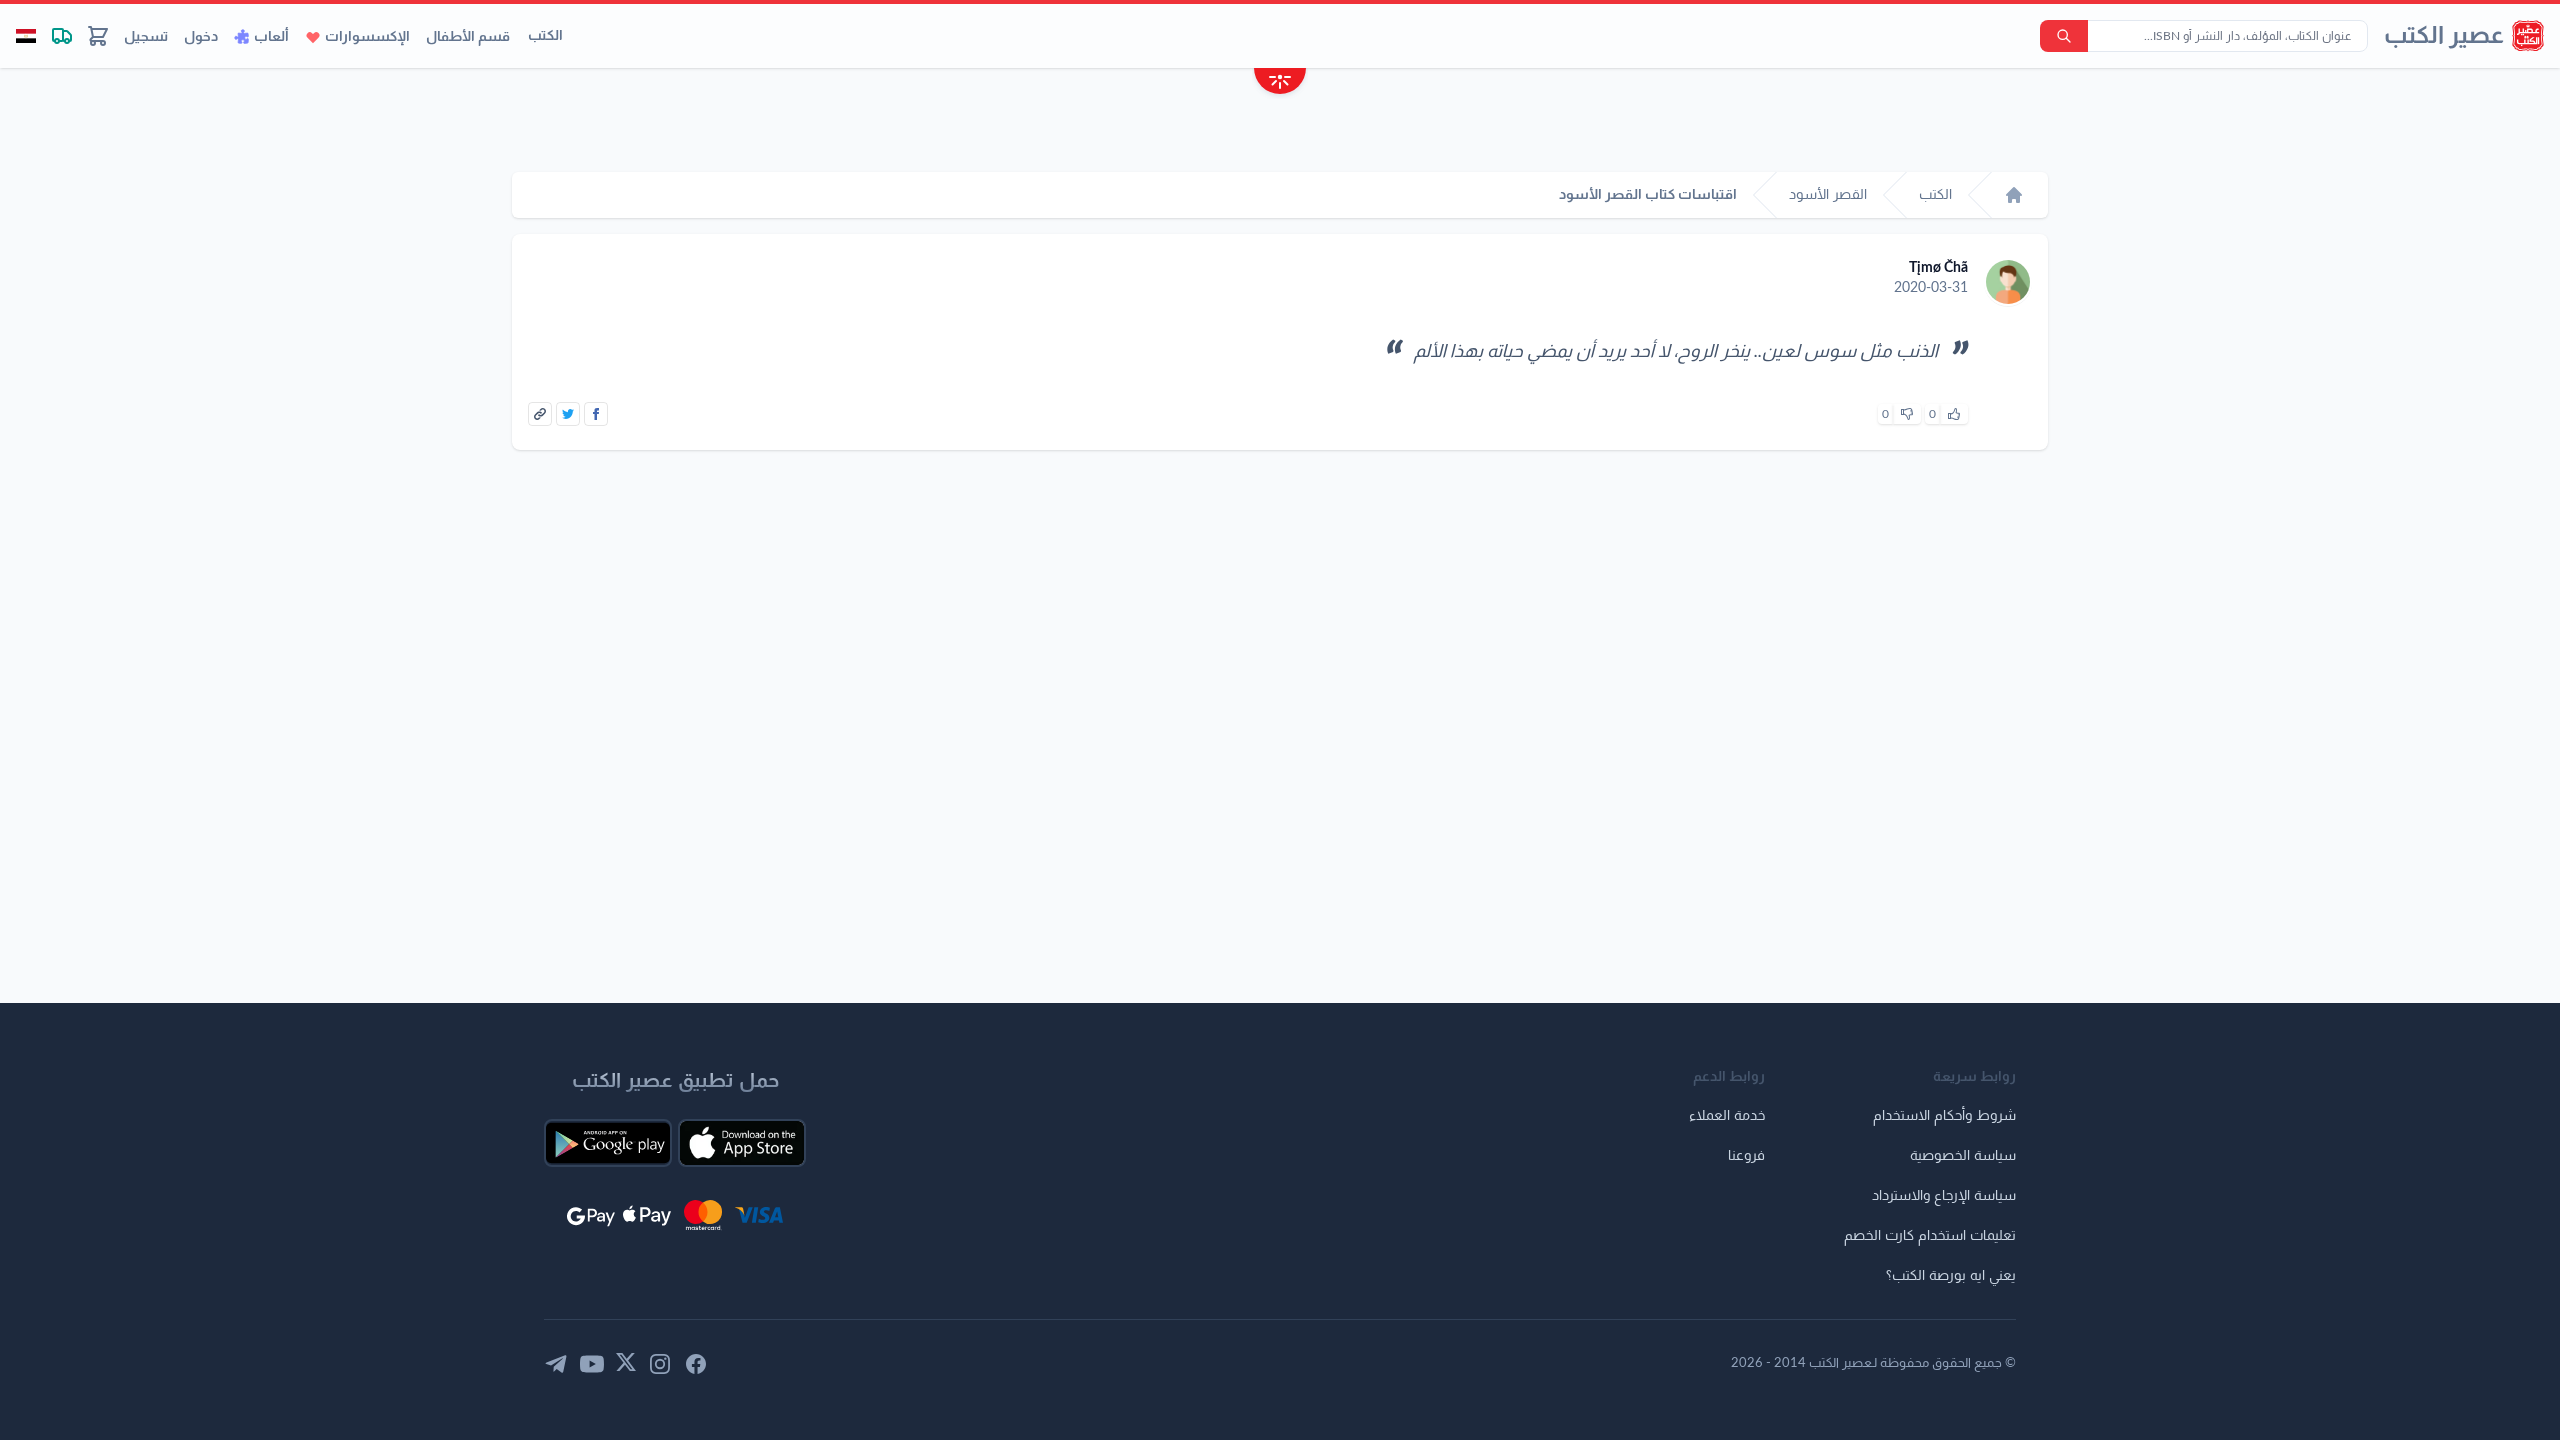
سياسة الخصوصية (1963, 1156)
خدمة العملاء (1727, 1116)
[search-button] (2064, 36)
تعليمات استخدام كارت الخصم (1930, 1236)
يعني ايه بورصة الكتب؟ (1951, 1276)
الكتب (545, 36)
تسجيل (146, 37)
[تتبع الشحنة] (62, 36)
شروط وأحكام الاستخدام (1944, 1116)
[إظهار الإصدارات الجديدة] (1280, 83)
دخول (201, 37)
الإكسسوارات (367, 37)
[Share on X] (568, 414)
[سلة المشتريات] (98, 36)
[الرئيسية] (2014, 195)
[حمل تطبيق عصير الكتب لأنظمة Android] (608, 1143)
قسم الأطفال (468, 37)
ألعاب (271, 37)
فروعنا (1746, 1156)
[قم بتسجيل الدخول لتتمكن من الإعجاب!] (1954, 414)
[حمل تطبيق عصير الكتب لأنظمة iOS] (742, 1143)
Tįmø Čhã (1938, 268)
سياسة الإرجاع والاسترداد (1944, 1196)
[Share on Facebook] (596, 414)
